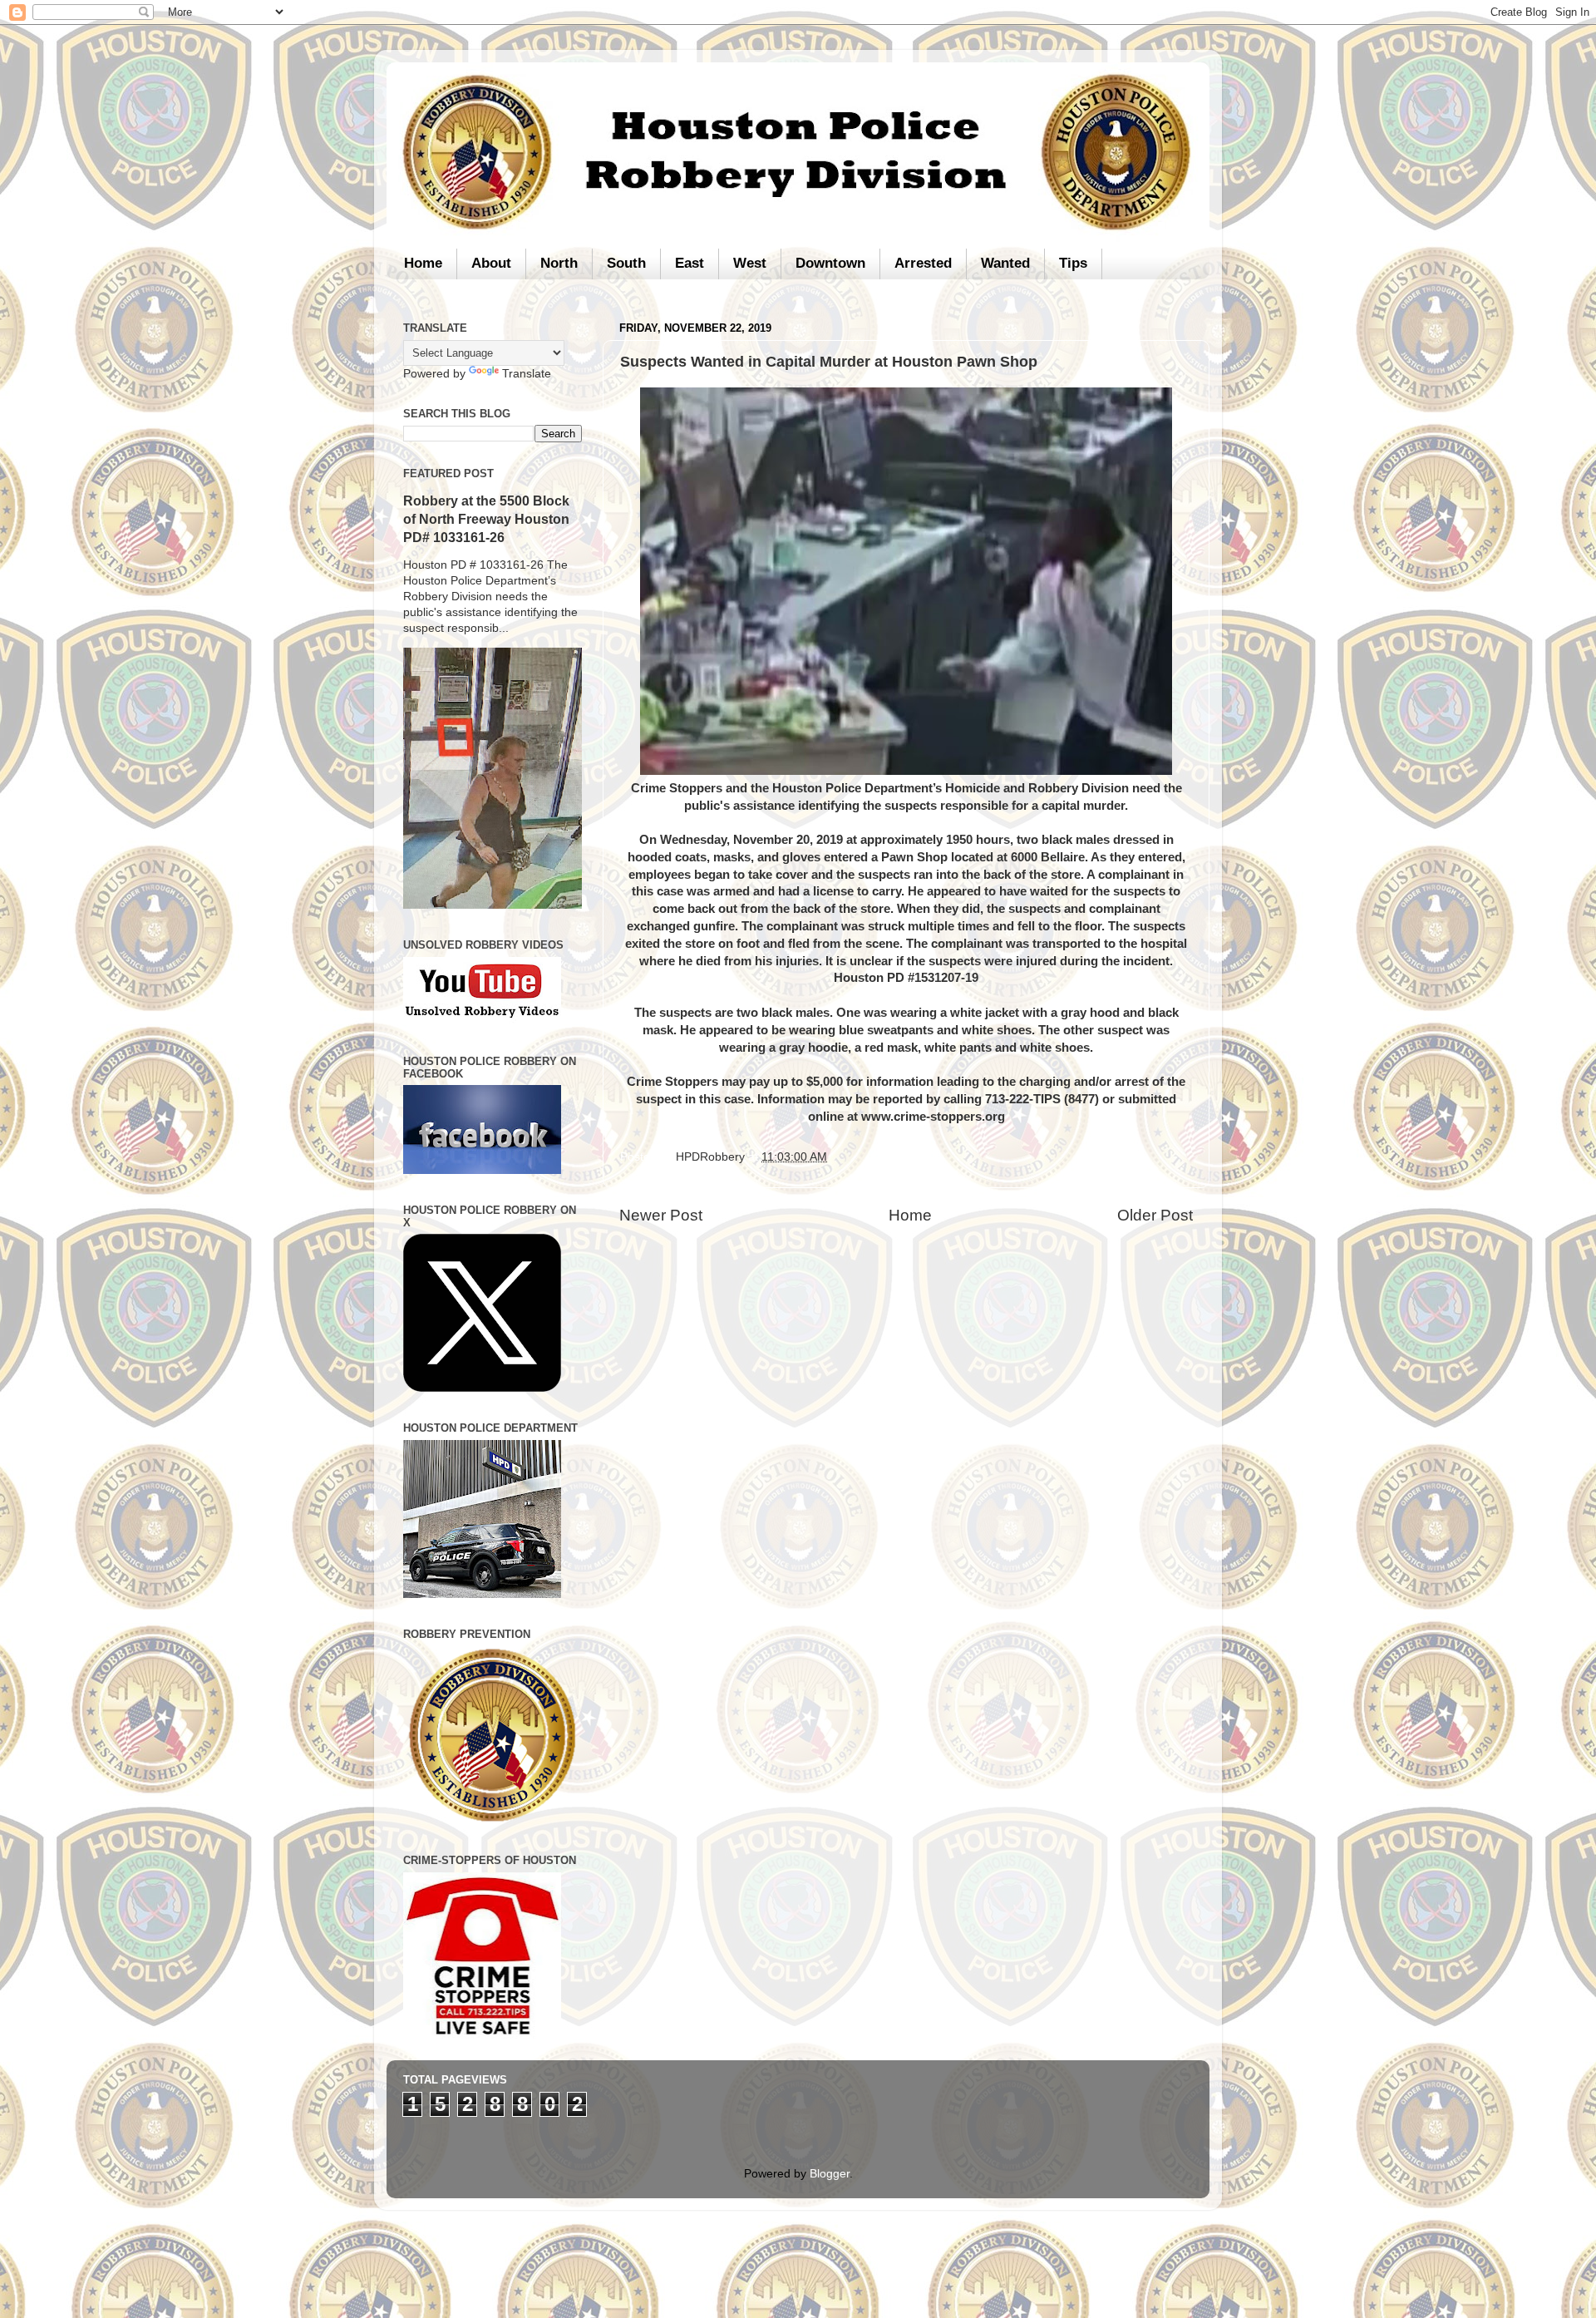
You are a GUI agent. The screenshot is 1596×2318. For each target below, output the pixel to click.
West (750, 263)
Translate (527, 374)
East (690, 263)
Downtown (830, 263)
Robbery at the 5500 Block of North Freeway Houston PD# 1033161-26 (486, 519)
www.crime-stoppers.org (933, 1117)
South (626, 263)
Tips (1073, 263)
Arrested (923, 263)
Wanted (1005, 263)
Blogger (830, 2174)
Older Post (1155, 1215)
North (559, 263)
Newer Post (661, 1215)
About (491, 263)
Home (423, 263)
